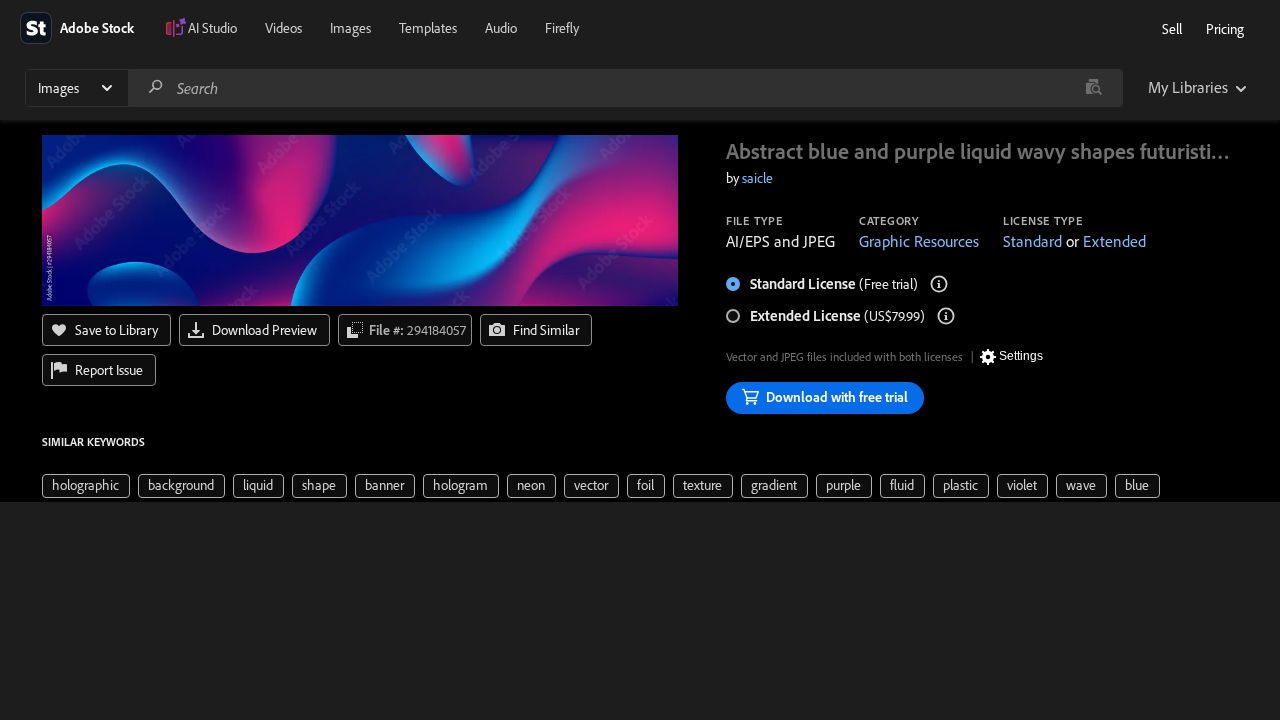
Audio (501, 28)
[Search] (156, 87)
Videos (283, 28)
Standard (1032, 241)
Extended (1114, 241)
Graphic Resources (919, 241)
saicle (757, 178)
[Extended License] (946, 316)
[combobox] (625, 88)
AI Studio (212, 28)
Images (350, 28)
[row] (86, 486)
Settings (1021, 356)
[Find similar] (1093, 88)
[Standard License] (939, 284)
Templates (428, 28)
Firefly (562, 28)
